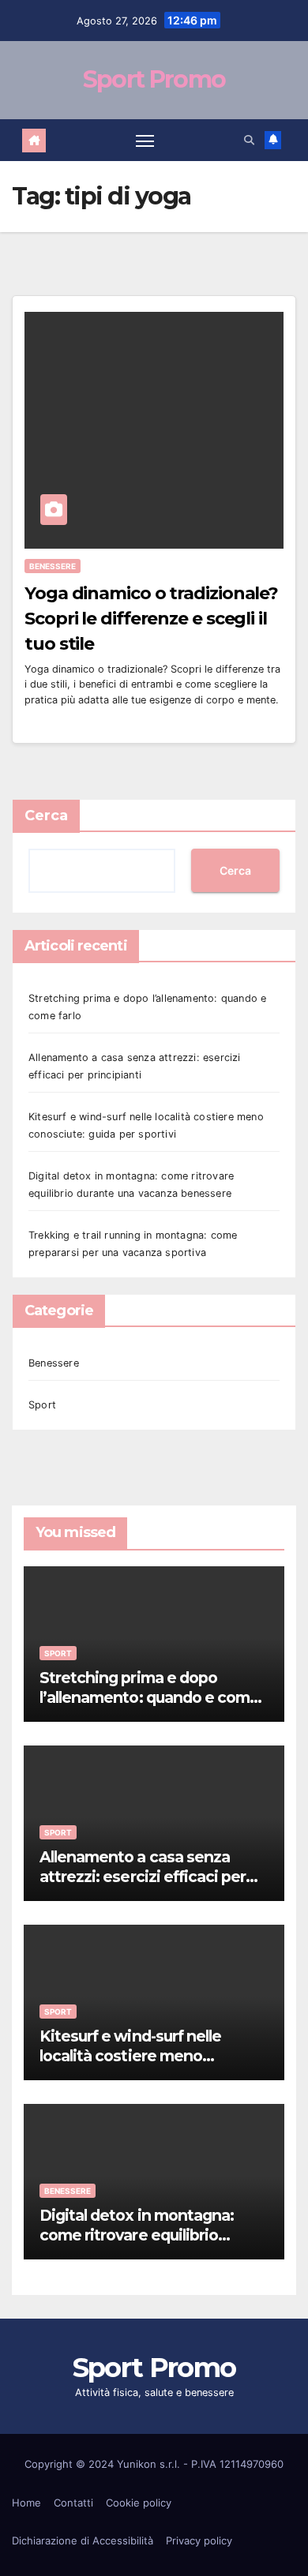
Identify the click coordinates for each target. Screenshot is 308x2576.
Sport (42, 1405)
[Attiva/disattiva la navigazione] (145, 141)
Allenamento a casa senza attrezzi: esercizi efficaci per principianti (143, 1877)
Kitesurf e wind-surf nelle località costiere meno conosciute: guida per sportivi (147, 2056)
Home (26, 2503)
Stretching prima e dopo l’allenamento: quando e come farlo (149, 1697)
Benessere (53, 566)
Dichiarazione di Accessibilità (83, 2540)
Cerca (46, 816)
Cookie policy (139, 2503)
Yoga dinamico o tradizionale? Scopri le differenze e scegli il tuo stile (151, 619)
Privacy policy (199, 2540)
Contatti (73, 2503)
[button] (249, 140)
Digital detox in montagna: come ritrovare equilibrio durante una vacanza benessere (137, 2245)
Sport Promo (154, 79)
